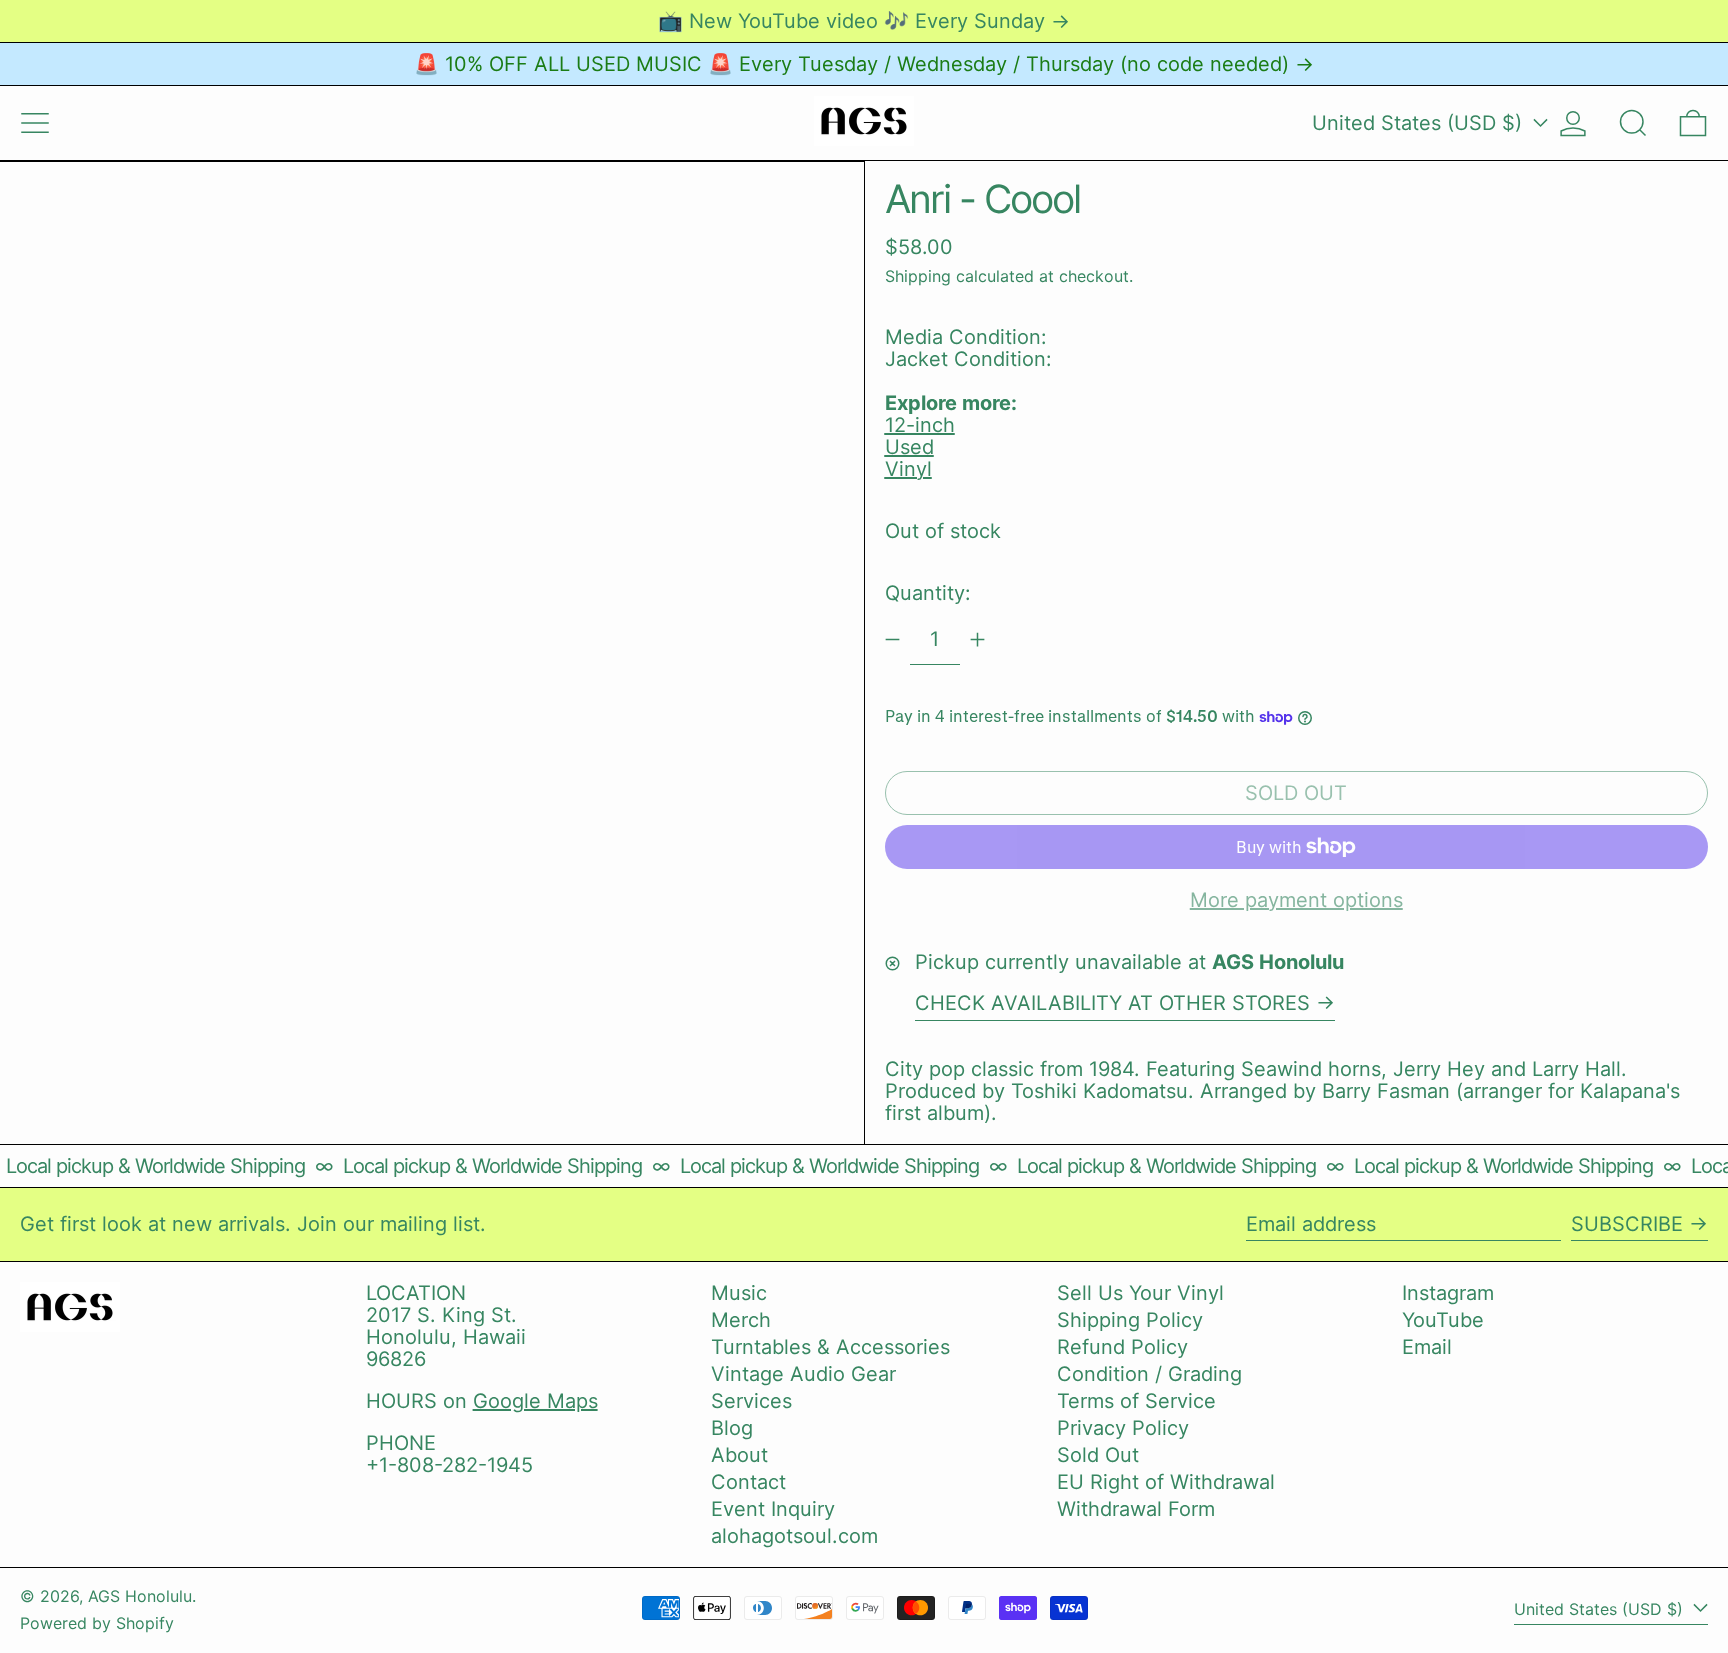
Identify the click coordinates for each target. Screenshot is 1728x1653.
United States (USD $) (1420, 123)
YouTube (1443, 1320)
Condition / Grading (1149, 1374)
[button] (1633, 123)
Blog (732, 1428)
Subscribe (1627, 1224)
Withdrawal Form (1136, 1509)
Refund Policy (1122, 1347)
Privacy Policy (1123, 1428)
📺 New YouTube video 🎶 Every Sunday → (864, 21)
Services (751, 1401)
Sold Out (1098, 1455)
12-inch (920, 425)
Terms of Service (1136, 1401)
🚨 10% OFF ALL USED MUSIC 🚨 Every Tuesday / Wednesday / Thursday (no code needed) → (864, 64)
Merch (741, 1320)
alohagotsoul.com (794, 1536)
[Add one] (977, 639)
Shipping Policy (1130, 1320)
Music (739, 1293)
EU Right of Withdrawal (1166, 1482)
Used (909, 447)
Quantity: (928, 593)
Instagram (1448, 1293)
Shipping (918, 276)
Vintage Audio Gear (803, 1374)
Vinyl (908, 469)
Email (1427, 1347)
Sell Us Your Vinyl (1140, 1293)
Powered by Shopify (97, 1623)
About (739, 1455)
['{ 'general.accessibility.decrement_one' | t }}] (892, 639)
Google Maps (535, 1401)
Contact (748, 1482)
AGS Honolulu (140, 1596)
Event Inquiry (773, 1509)
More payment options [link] (1296, 900)
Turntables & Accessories (830, 1347)
